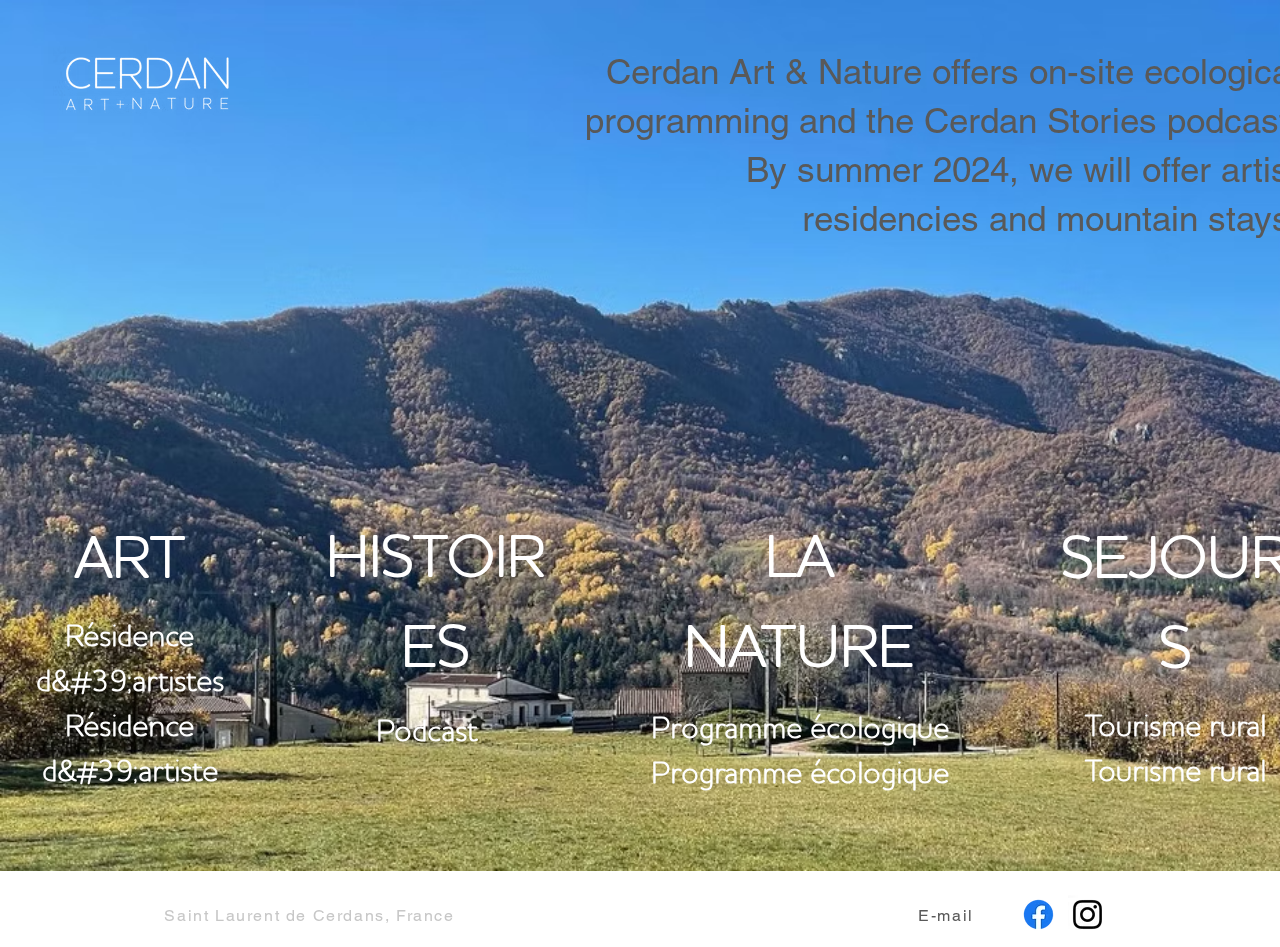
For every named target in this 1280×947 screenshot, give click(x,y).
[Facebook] (1038, 914)
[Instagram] (1087, 914)
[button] (948, 915)
